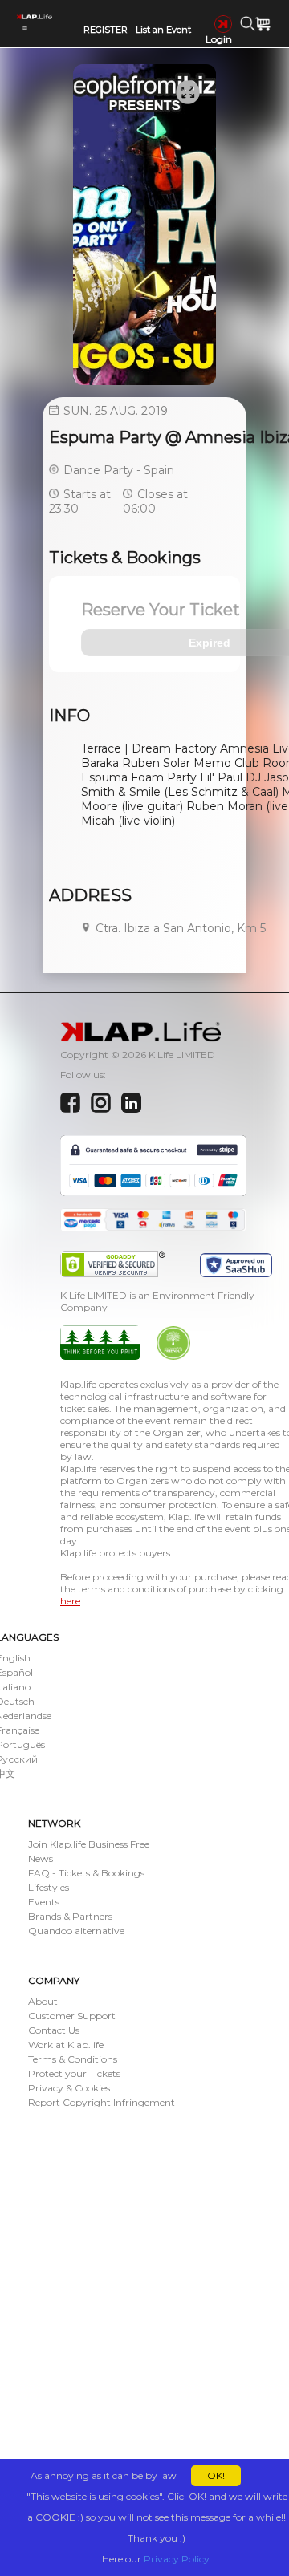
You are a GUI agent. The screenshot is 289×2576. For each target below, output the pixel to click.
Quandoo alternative (76, 1931)
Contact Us (54, 2030)
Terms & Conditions (73, 2059)
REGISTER (106, 30)
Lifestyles (49, 1887)
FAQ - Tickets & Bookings (86, 1873)
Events (44, 1902)
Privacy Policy (177, 2559)
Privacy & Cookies (69, 2088)
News (41, 1858)
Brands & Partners (70, 1916)
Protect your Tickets (74, 2073)
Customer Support (72, 2016)
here (70, 1601)
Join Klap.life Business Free (89, 1844)
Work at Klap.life (66, 2045)
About (43, 2001)
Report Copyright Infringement (102, 2102)
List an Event (163, 30)
